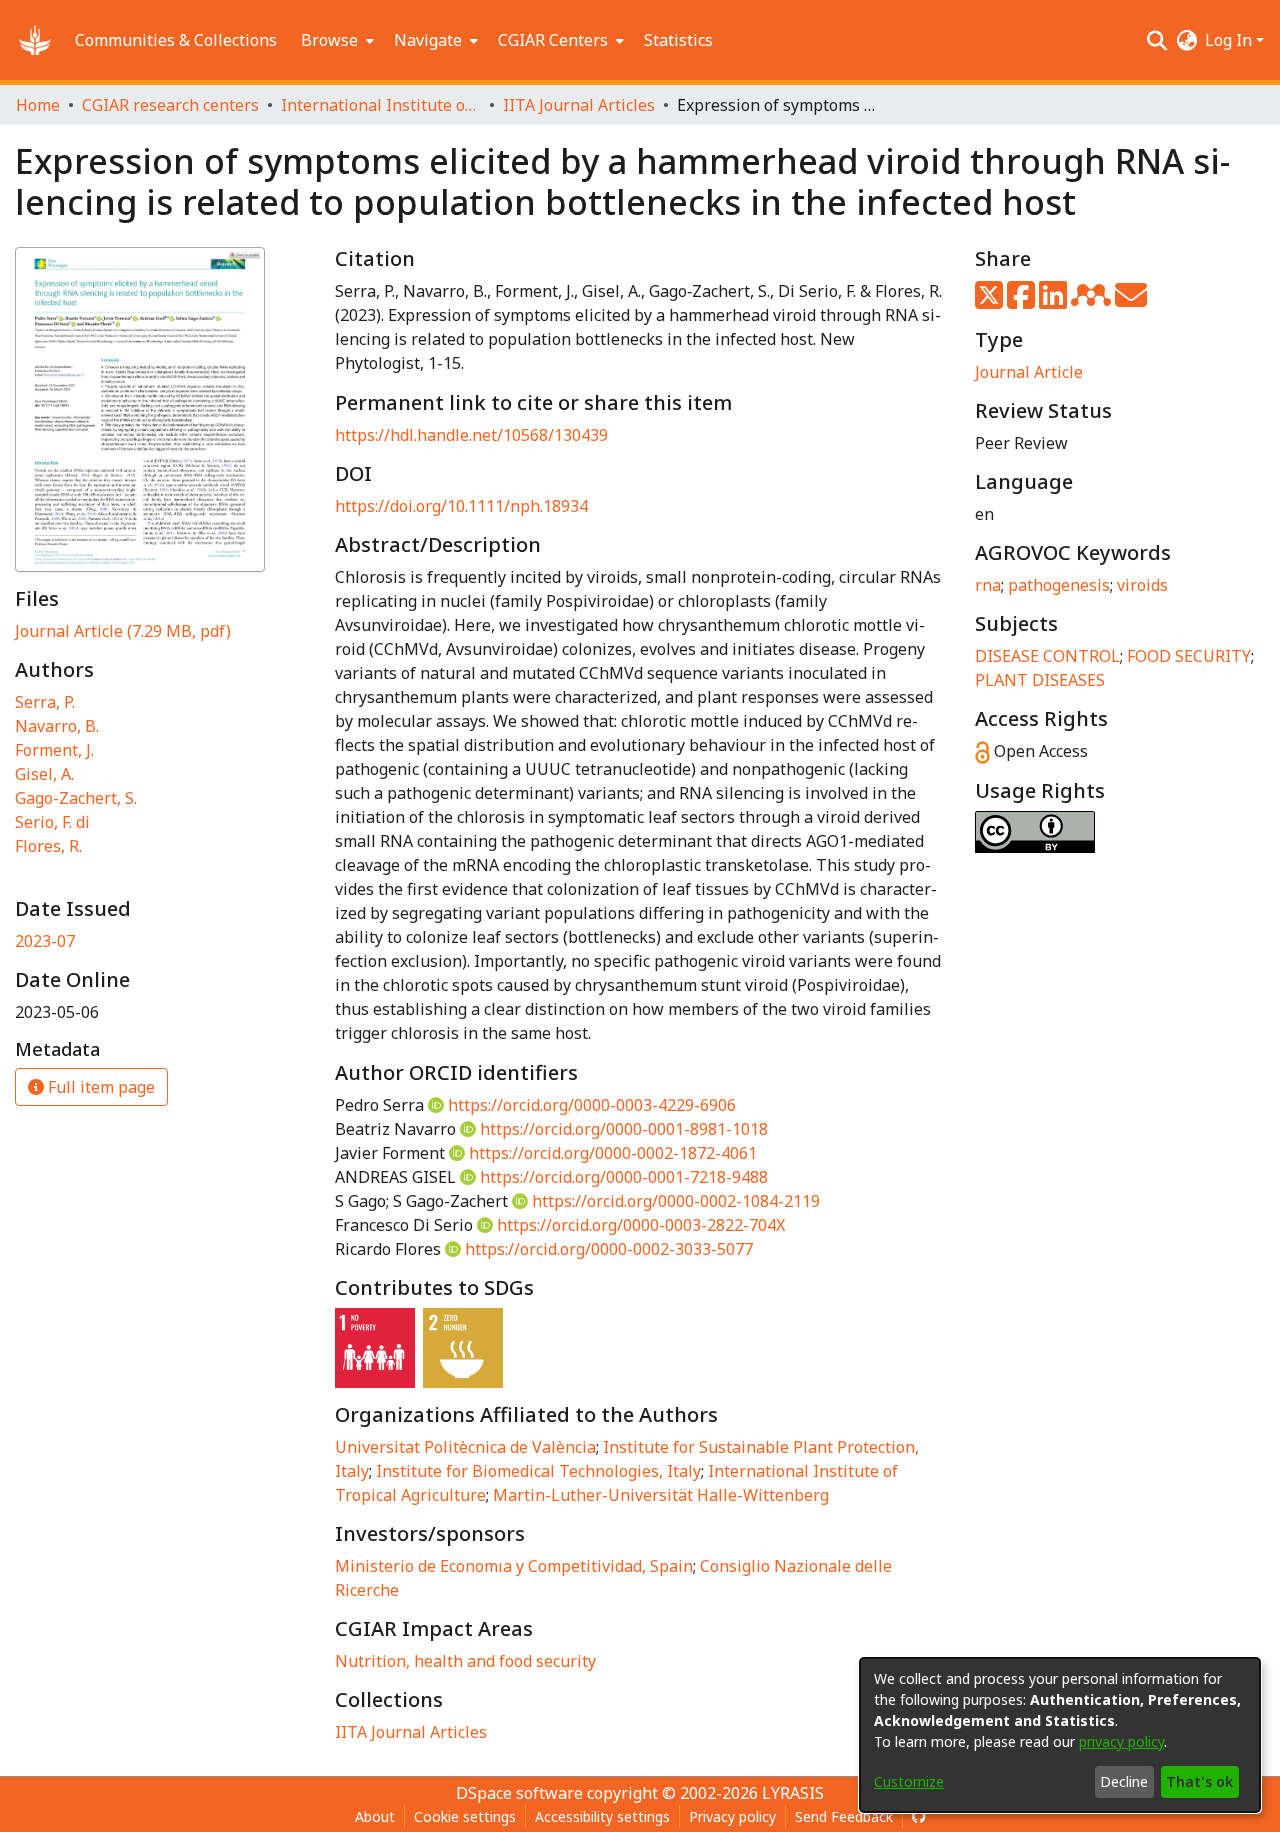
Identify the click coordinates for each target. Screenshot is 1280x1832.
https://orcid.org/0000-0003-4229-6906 (592, 1105)
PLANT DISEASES (1040, 680)
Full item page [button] (99, 1087)
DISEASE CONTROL (1047, 656)
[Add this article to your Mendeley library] (1093, 301)
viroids (1142, 585)
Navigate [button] (428, 40)
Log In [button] (1230, 40)
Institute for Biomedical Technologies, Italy (538, 1471)
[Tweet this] (991, 301)
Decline (1124, 1781)
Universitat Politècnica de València (465, 1447)
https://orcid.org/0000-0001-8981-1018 (624, 1129)
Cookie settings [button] (465, 1816)
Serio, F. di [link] (52, 822)
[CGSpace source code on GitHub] (919, 1816)
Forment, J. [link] (54, 750)
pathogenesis (1059, 585)
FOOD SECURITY (1189, 656)
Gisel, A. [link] (44, 774)
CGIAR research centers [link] (170, 105)
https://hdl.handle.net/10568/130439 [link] (471, 435)
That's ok (1199, 1781)
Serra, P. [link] (45, 702)
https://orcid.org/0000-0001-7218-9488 (624, 1177)
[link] (123, 631)
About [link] (375, 1816)
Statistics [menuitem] (678, 40)
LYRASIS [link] (793, 1793)
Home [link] (38, 105)
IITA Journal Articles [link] (579, 105)
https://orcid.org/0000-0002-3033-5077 (609, 1249)
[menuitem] (335, 40)
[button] (35, 40)
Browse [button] (329, 40)
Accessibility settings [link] (602, 1816)
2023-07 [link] (45, 941)
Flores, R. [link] (48, 846)
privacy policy (1121, 1741)
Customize (909, 1781)
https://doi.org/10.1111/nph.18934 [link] (461, 506)
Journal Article (1029, 372)
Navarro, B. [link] (57, 726)
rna (988, 585)
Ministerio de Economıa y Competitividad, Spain (514, 1566)
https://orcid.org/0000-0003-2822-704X (641, 1225)
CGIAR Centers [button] (553, 40)
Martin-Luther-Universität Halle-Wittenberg (661, 1495)
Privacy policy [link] (732, 1816)
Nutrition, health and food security (465, 1661)
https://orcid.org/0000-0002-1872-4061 (613, 1153)
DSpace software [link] (519, 1793)
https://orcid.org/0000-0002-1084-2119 (676, 1201)
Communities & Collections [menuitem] (176, 40)
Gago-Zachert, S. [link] (76, 798)
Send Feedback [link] (844, 1816)
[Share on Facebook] (1023, 301)
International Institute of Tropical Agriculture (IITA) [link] (381, 105)
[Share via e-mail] (1131, 301)
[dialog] (1060, 1735)
